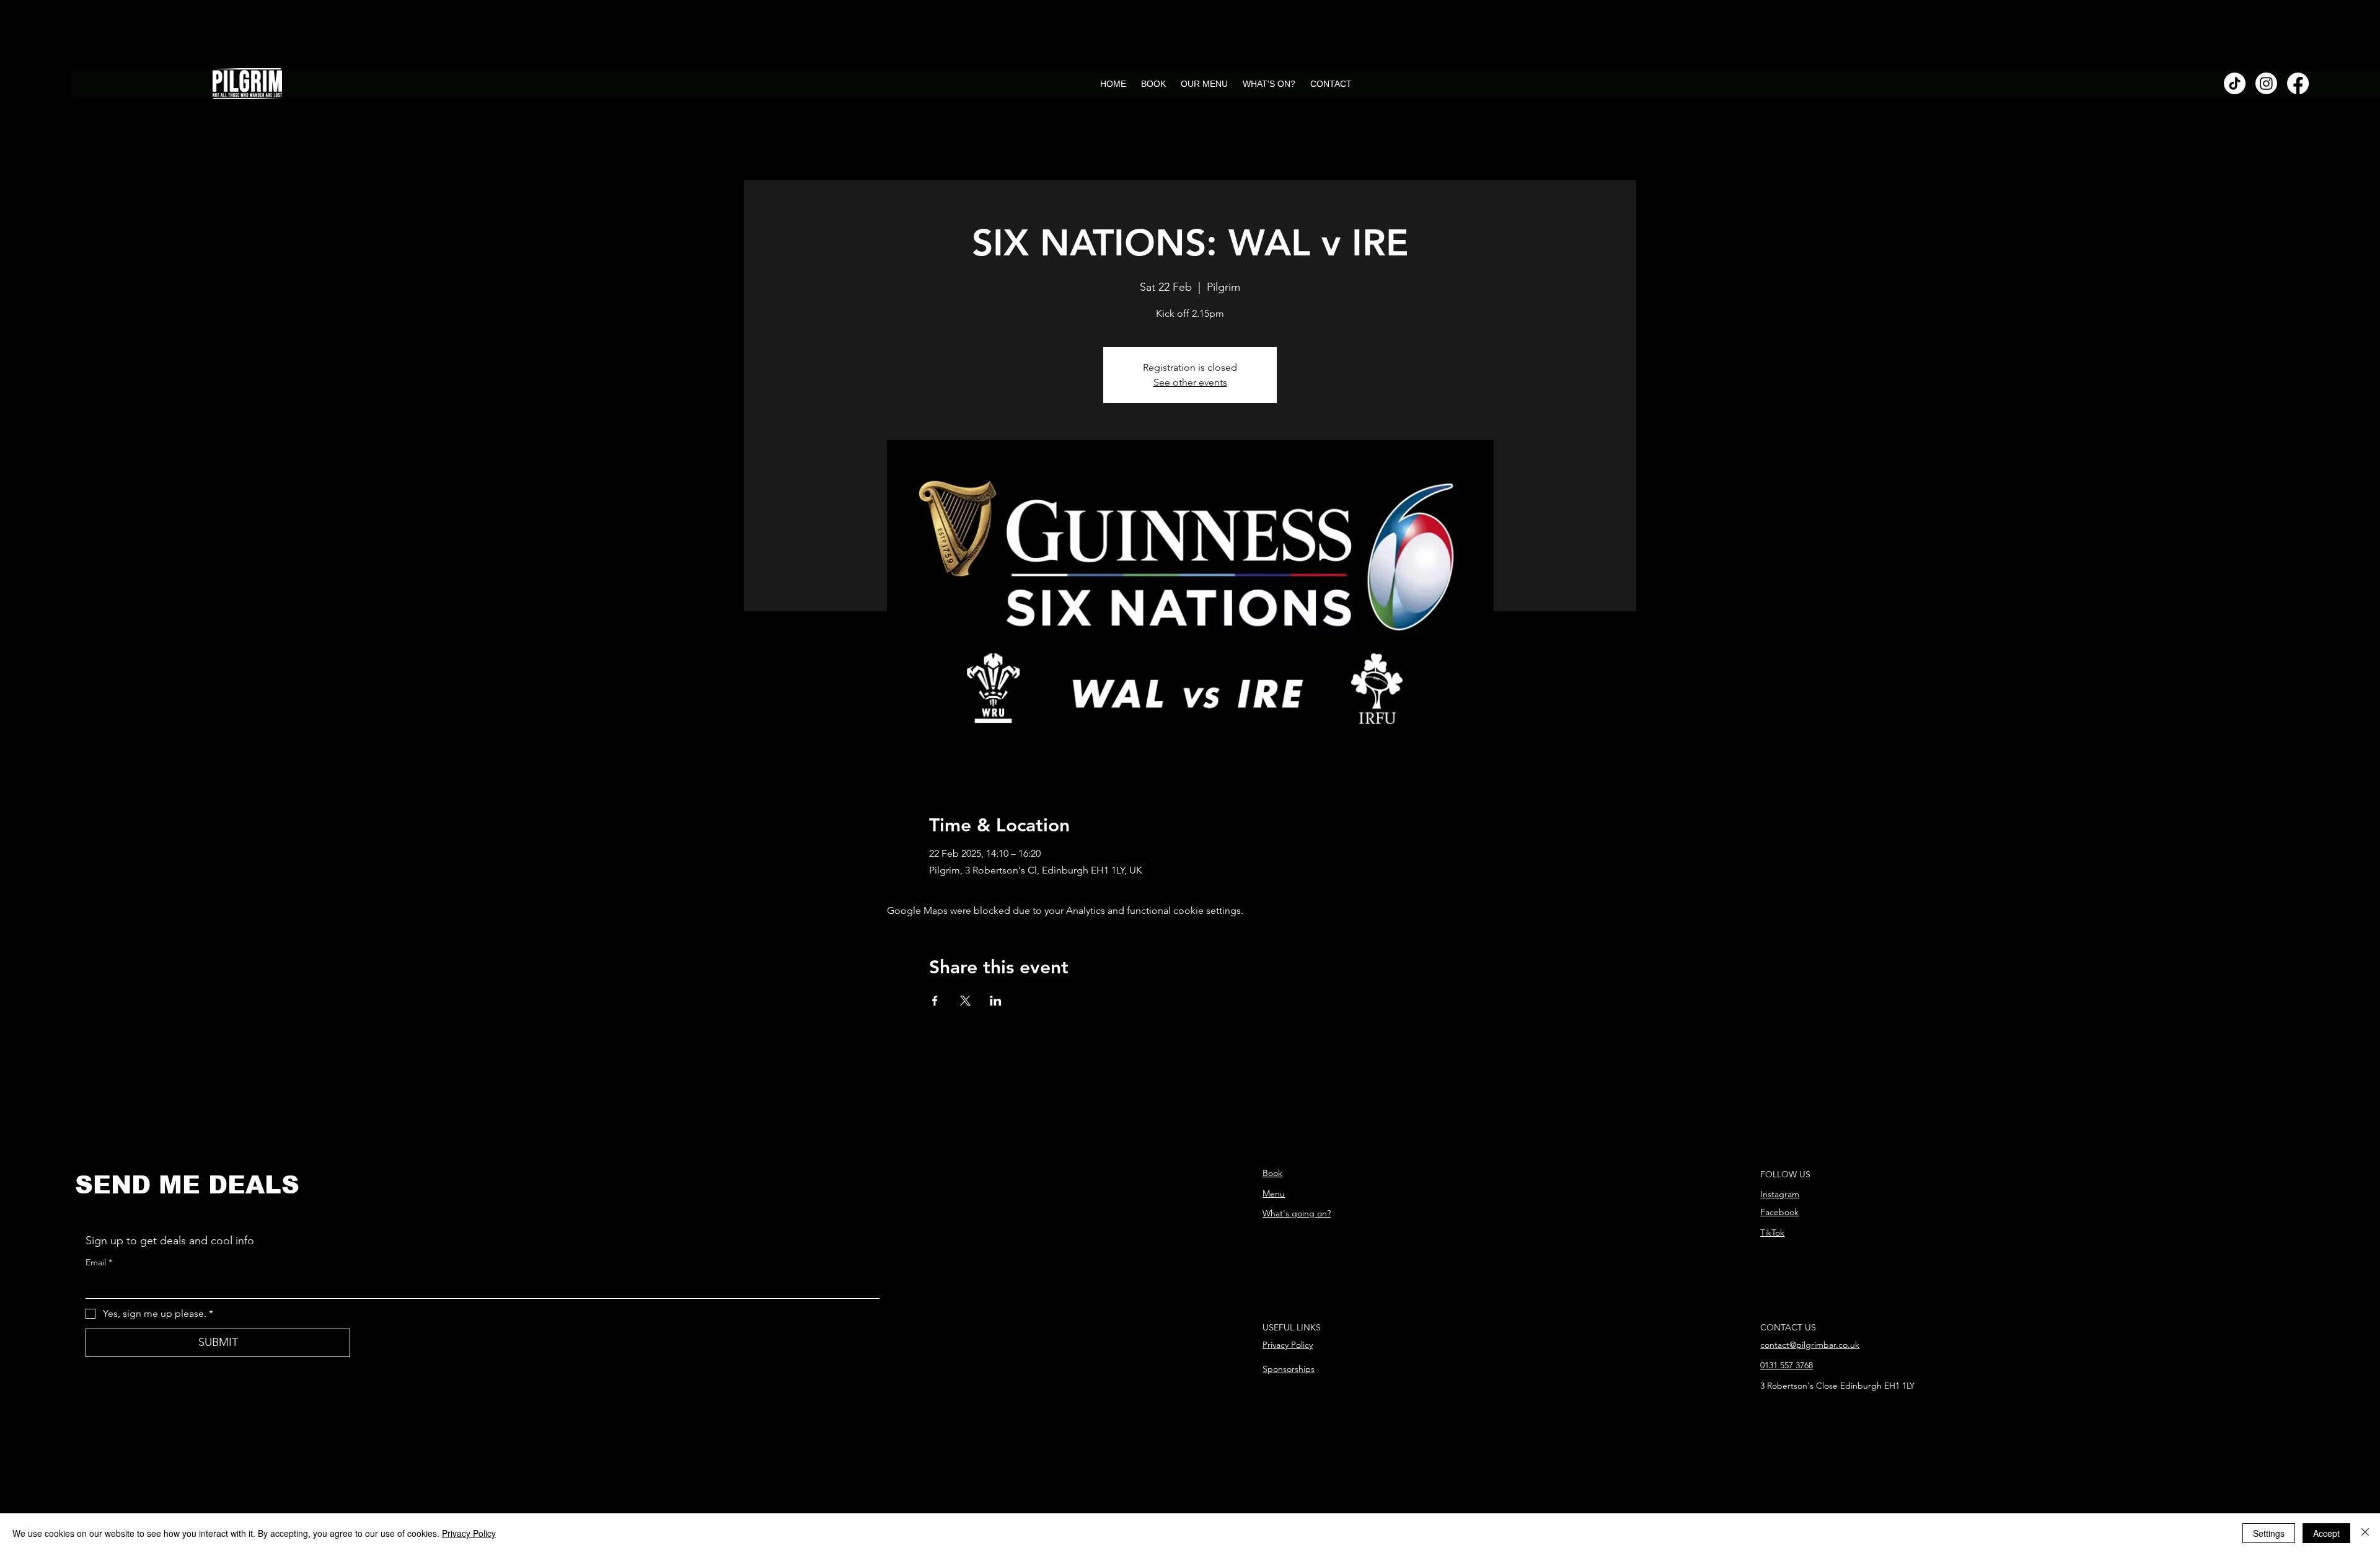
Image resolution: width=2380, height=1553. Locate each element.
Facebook (1779, 1212)
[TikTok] (2235, 83)
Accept (2326, 1533)
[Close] (2365, 1533)
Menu (1274, 1193)
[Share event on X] (965, 1001)
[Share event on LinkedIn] (996, 1001)
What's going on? (1297, 1213)
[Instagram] (2266, 83)
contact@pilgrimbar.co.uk (1810, 1345)
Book (1272, 1173)
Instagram (1780, 1194)
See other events (1190, 382)
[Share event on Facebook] (935, 1001)
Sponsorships (1289, 1369)
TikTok (1772, 1232)
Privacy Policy (1288, 1345)
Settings (2269, 1533)
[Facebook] (2298, 83)
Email (99, 1262)
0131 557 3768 (1787, 1365)
